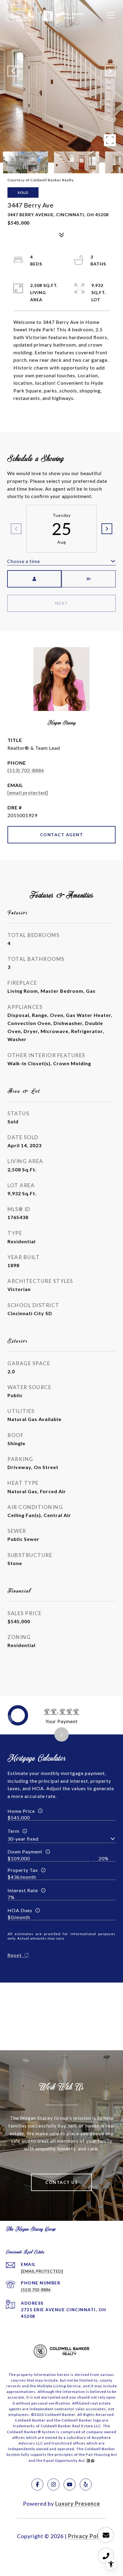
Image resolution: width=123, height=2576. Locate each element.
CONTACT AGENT (62, 835)
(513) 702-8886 (26, 770)
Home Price (21, 1811)
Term (13, 1831)
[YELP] (86, 2484)
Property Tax (23, 1870)
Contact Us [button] (61, 2182)
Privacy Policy (87, 2536)
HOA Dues (20, 1910)
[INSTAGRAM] (53, 2484)
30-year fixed (23, 1839)
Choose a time (24, 561)
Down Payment (25, 1851)
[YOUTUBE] (70, 2484)
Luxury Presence (78, 2504)
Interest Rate (23, 1890)
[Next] (107, 529)
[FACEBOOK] (37, 2484)
